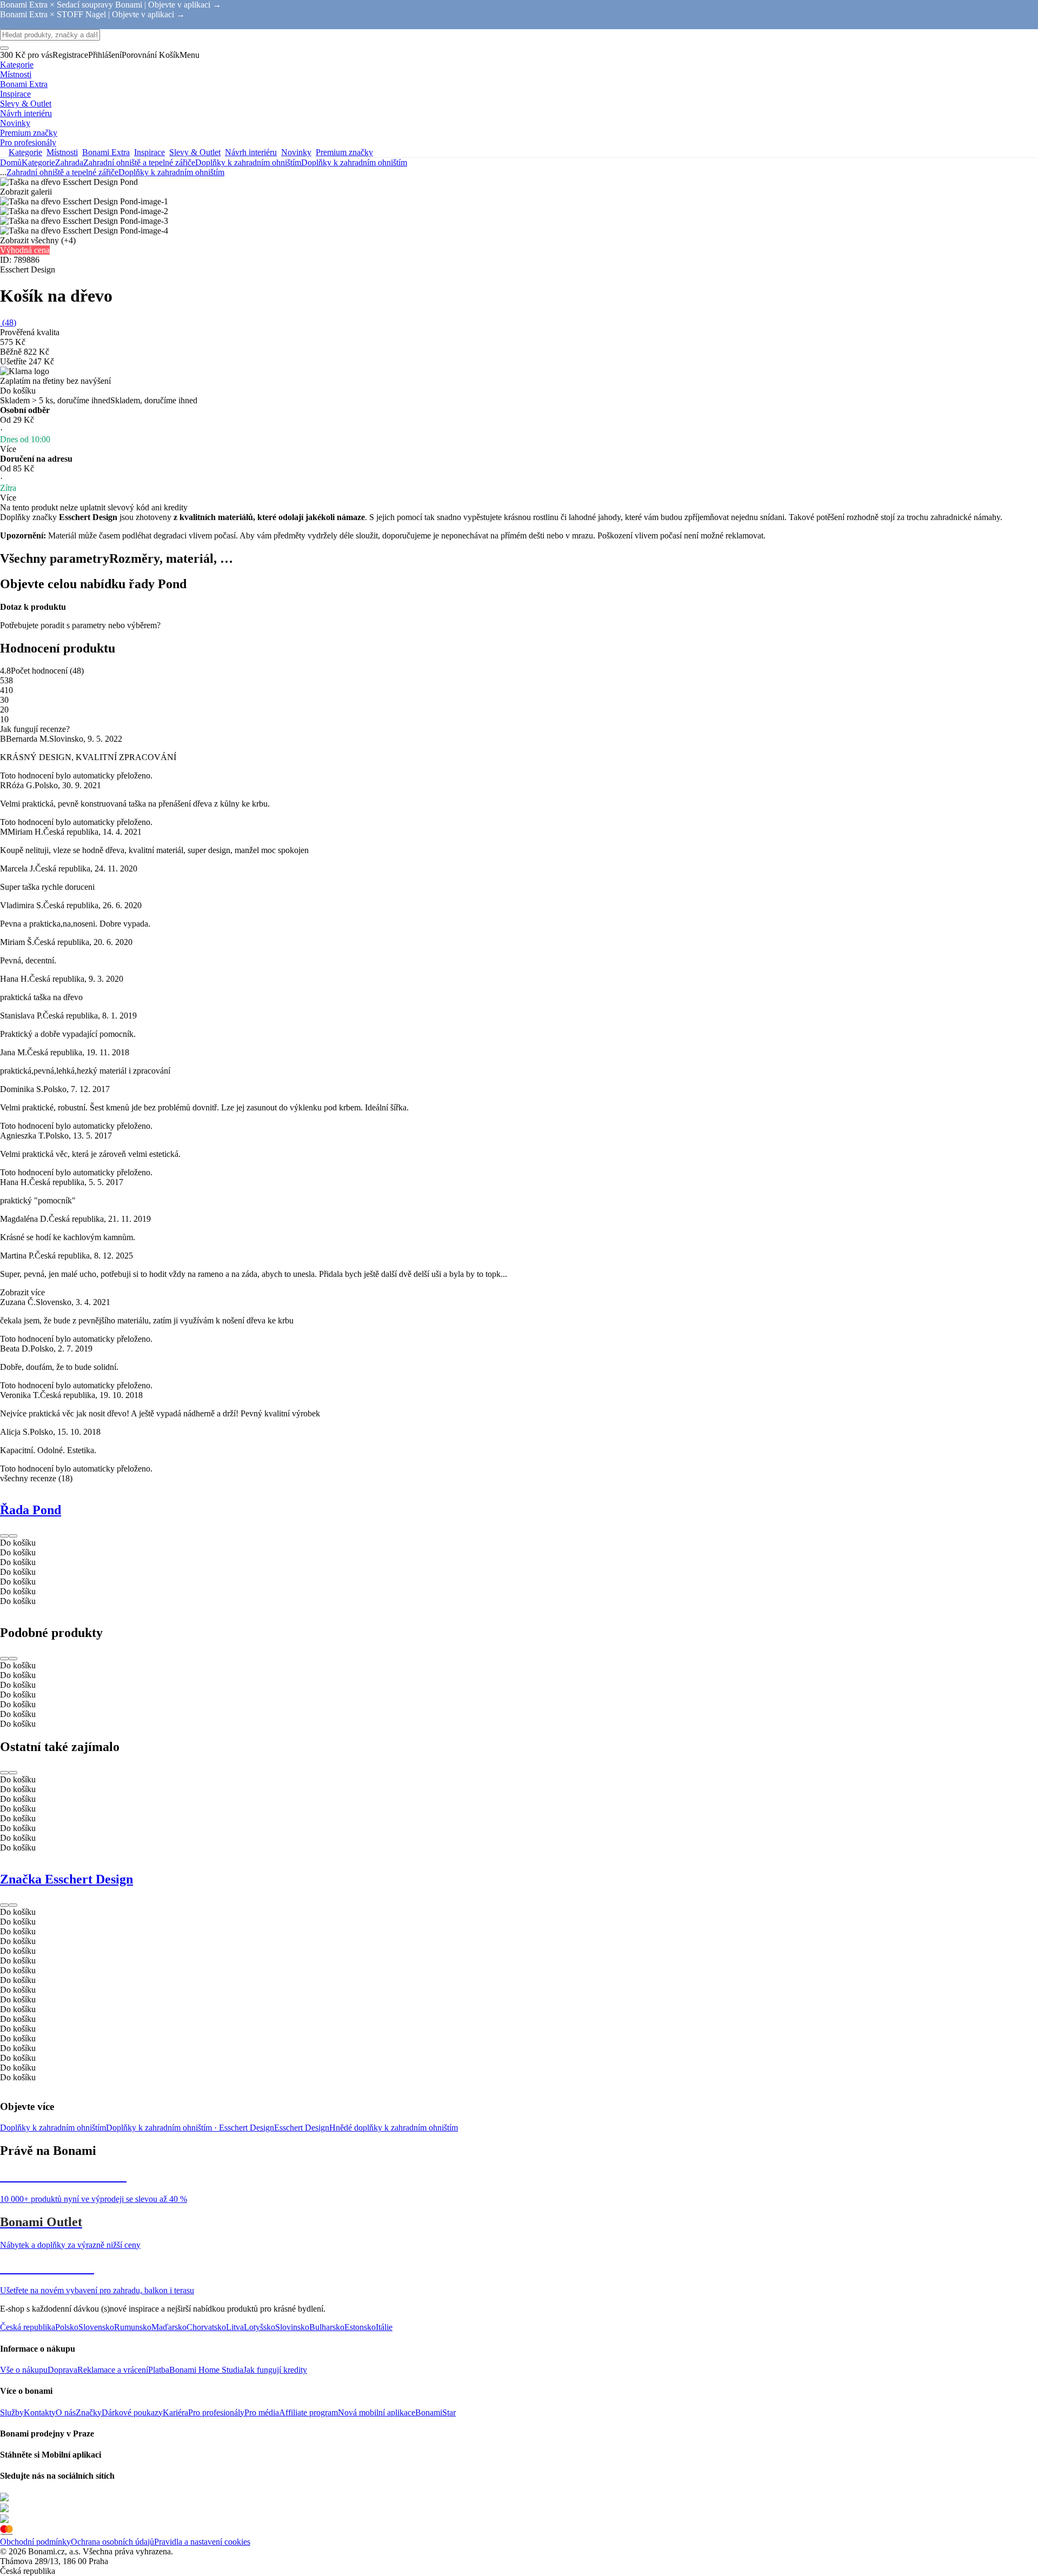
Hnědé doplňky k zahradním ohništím (394, 2128)
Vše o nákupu (24, 2370)
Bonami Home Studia (206, 2370)
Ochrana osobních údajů (112, 2542)
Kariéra (175, 2412)
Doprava (62, 2370)
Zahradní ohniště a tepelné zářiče (139, 162)
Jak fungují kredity (275, 2370)
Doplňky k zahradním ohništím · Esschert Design (190, 2128)
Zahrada (69, 162)
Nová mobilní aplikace (377, 2412)
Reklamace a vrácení (113, 2370)
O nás (66, 2412)
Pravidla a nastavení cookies (202, 2542)
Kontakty (40, 2412)
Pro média (262, 2412)
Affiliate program (308, 2412)
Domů (11, 162)
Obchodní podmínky (35, 2542)
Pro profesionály (216, 2412)
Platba (159, 2370)
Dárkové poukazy (132, 2412)
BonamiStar (435, 2412)
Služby (12, 2412)
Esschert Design (302, 2128)
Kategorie (38, 162)
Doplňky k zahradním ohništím (354, 162)
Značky (89, 2412)
